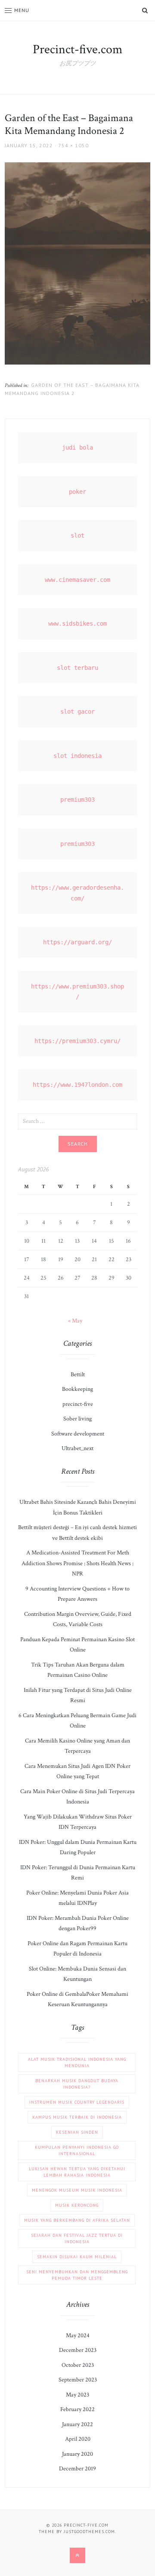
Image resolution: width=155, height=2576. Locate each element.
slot (77, 535)
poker (77, 492)
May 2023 (77, 2395)
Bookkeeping (77, 1389)
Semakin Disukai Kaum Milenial (77, 2257)
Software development (78, 1434)
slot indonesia (77, 756)
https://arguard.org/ (77, 942)
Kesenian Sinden (77, 2132)
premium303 (77, 800)
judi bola (77, 447)
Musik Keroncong (77, 2205)
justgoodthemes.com (89, 2532)
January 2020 (77, 2454)
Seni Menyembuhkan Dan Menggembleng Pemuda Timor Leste (77, 2275)
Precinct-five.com (77, 50)
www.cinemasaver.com (77, 580)
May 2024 (78, 2336)
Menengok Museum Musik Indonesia (77, 2190)
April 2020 (78, 2439)
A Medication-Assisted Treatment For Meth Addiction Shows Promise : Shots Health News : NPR (77, 1563)
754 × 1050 (73, 145)
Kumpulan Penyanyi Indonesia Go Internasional (77, 2150)
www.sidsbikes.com (77, 623)
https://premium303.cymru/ (77, 1041)
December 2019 (77, 2469)
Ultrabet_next (77, 1448)
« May (75, 1321)
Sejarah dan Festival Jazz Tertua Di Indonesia (77, 2238)
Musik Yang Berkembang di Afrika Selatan (77, 2220)
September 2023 (78, 2380)
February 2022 (77, 2409)
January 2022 (77, 2424)
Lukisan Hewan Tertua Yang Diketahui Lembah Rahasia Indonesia (77, 2172)
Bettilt (78, 1375)
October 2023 (78, 2365)
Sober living (77, 1419)
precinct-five (78, 1404)
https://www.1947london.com (77, 1085)
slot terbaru (77, 668)
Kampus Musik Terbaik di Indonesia (77, 2117)
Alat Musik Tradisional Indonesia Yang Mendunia (77, 2062)
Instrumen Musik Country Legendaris (77, 2102)
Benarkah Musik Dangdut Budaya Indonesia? (77, 2084)
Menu (22, 10)
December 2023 (78, 2350)
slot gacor (77, 712)
